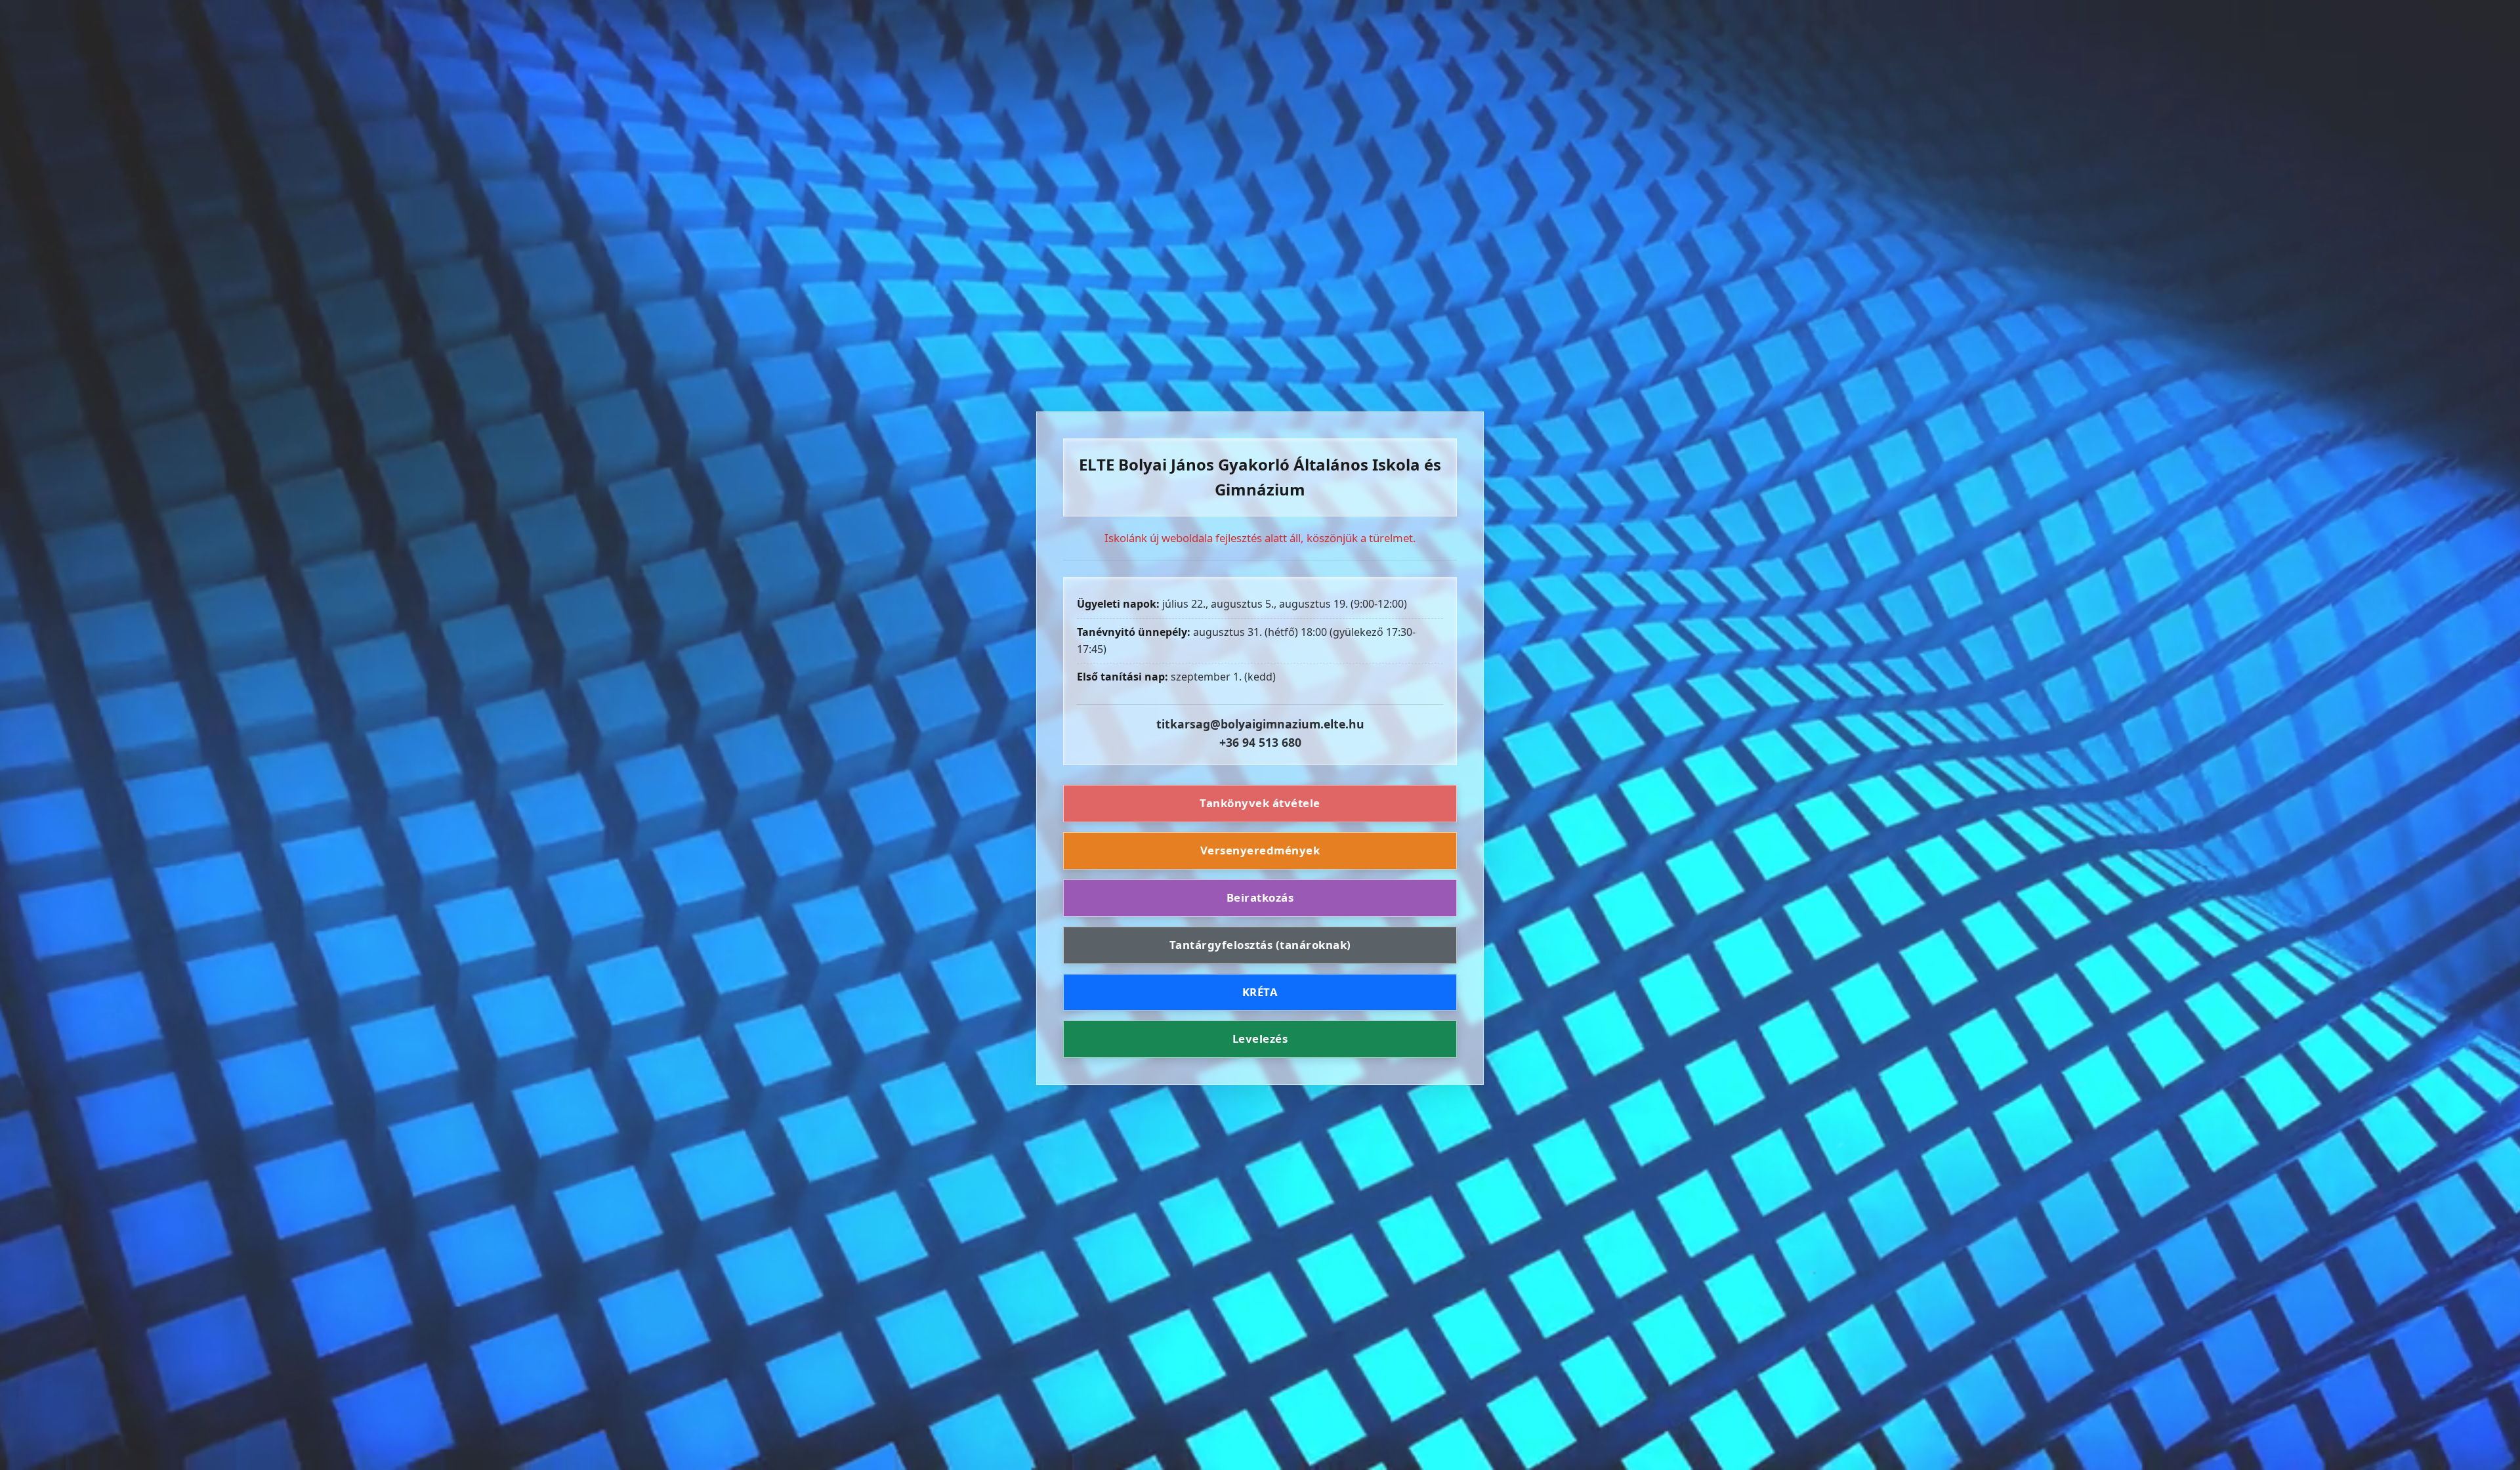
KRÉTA (1260, 992)
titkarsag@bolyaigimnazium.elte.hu (1260, 724)
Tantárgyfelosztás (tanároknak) (1260, 945)
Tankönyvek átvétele (1260, 803)
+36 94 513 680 (1260, 742)
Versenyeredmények (1260, 850)
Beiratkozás (1260, 897)
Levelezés (1260, 1039)
